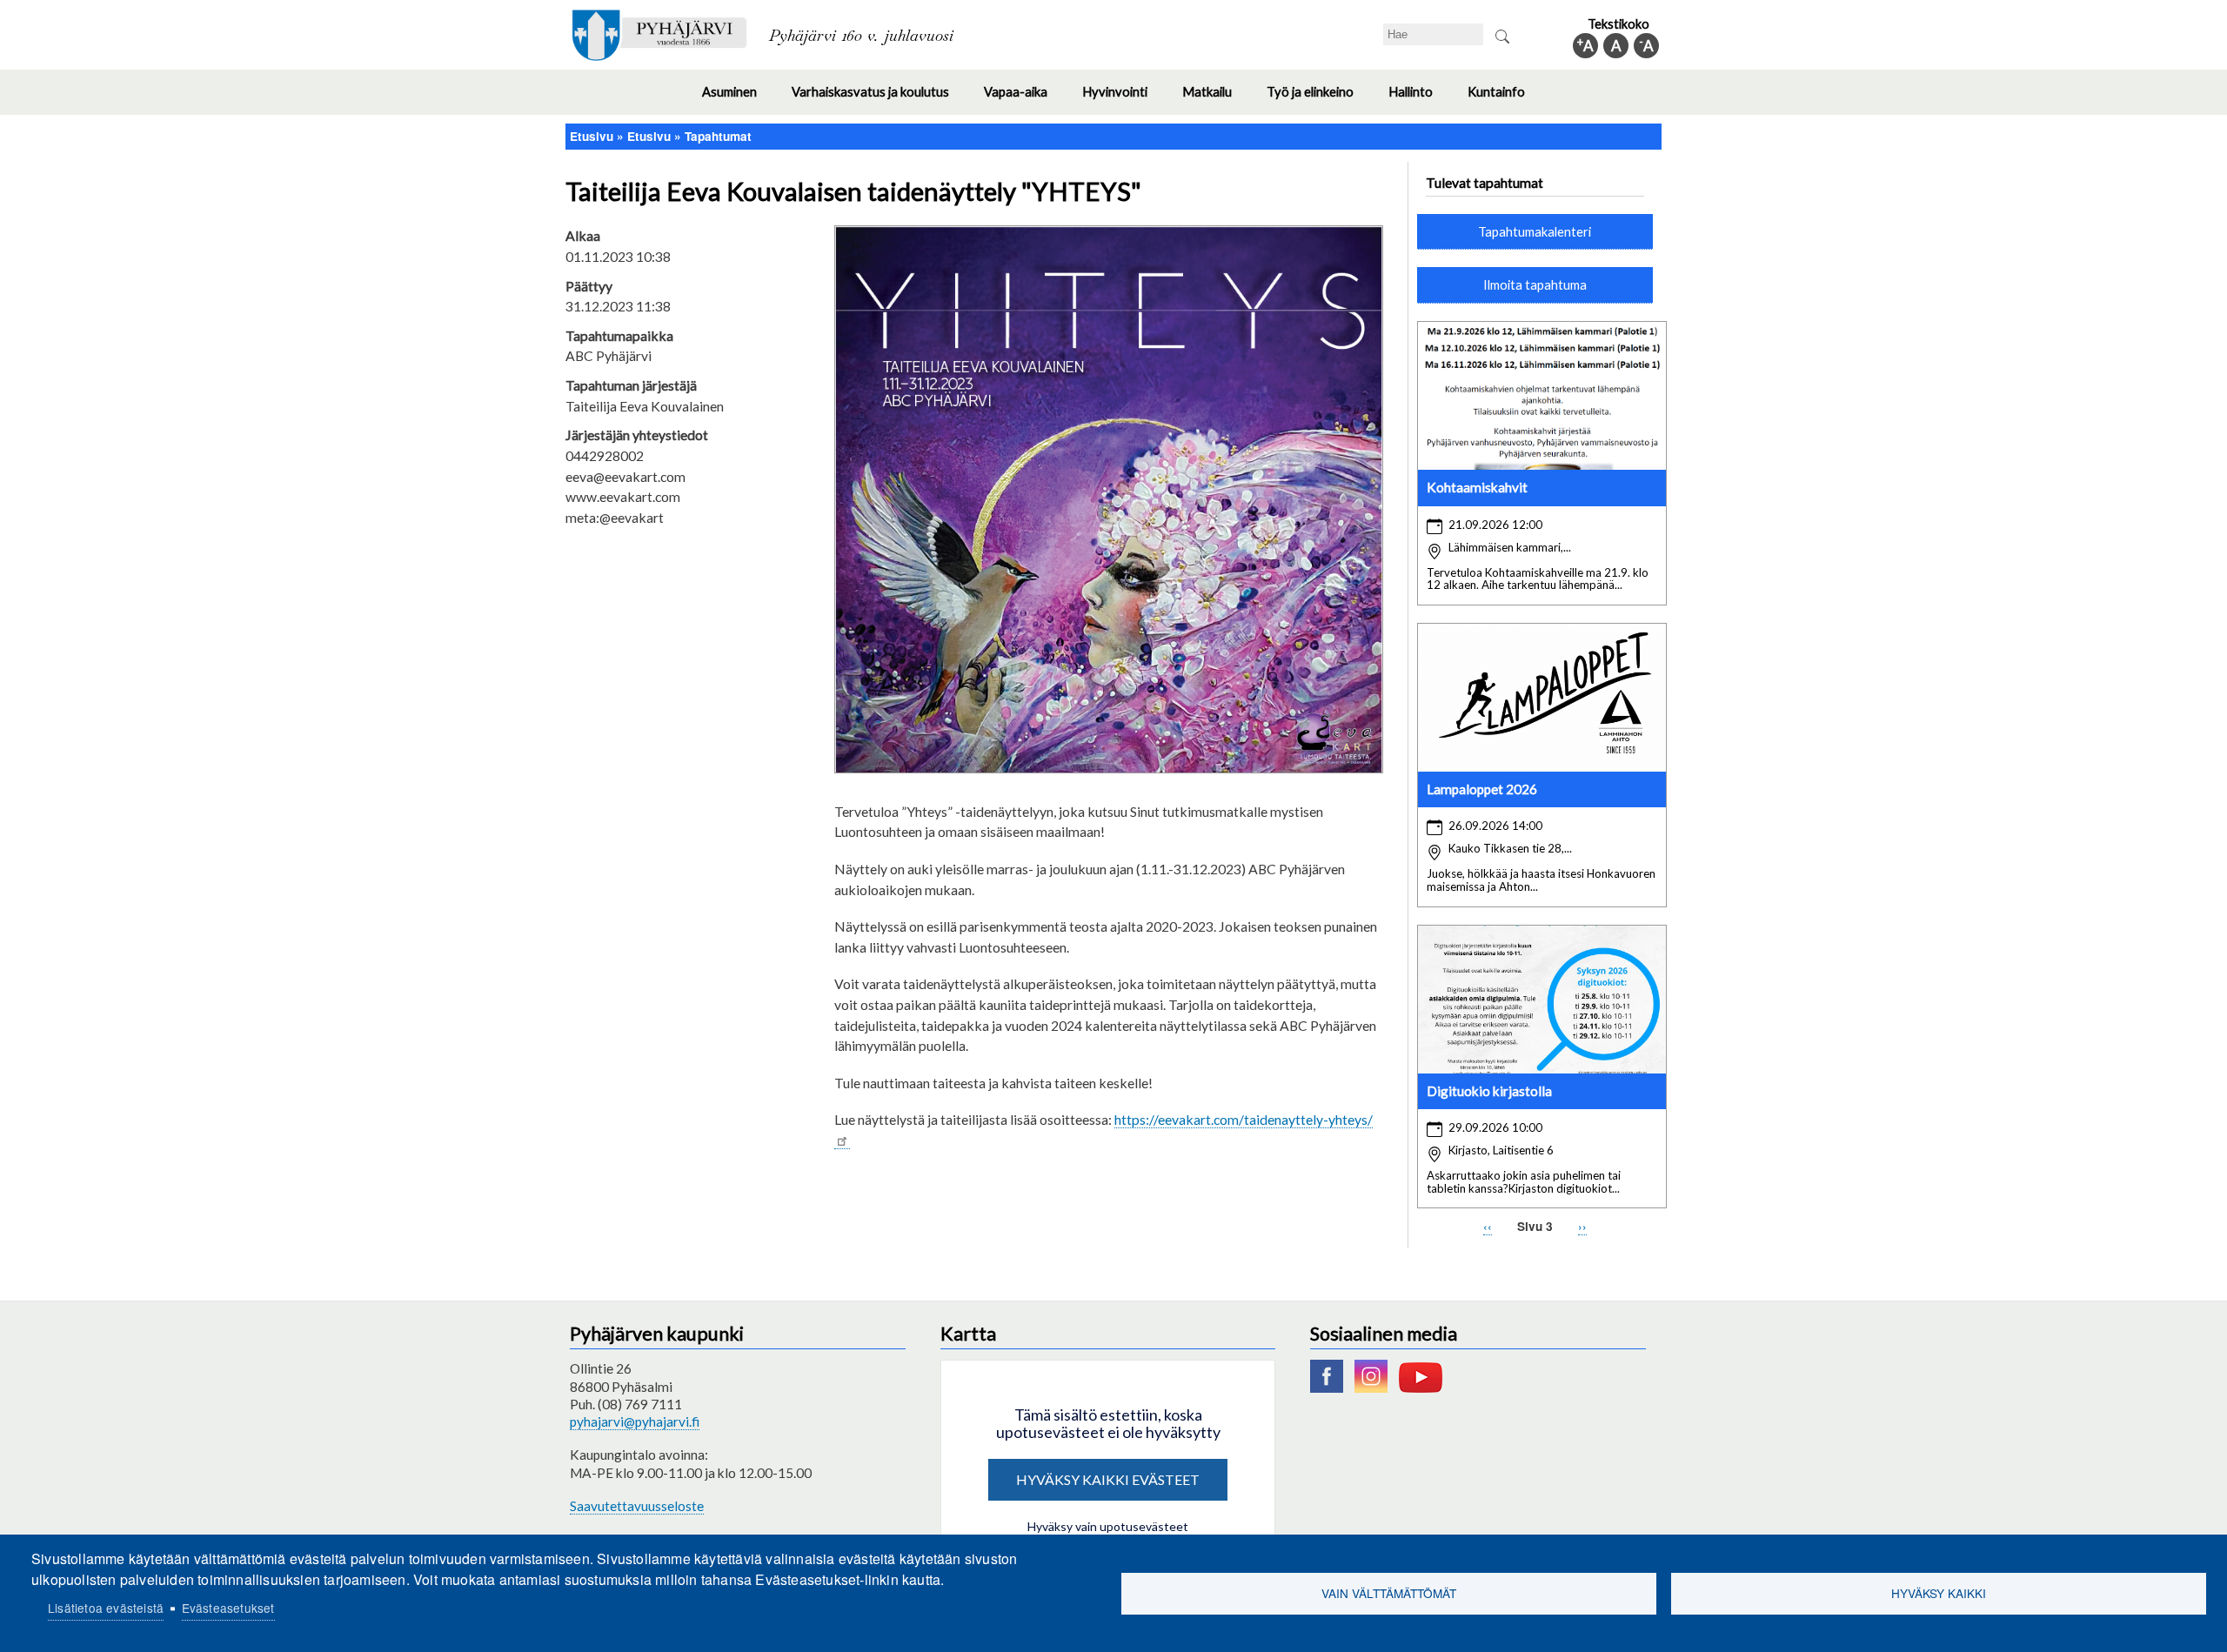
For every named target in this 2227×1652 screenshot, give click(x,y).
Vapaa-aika (1024, 99)
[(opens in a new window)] (1331, 1388)
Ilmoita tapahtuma (1535, 284)
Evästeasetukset (228, 1608)
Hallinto (1419, 99)
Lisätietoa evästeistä (106, 1608)
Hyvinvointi (1124, 99)
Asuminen (738, 99)
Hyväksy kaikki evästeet (1108, 1479)
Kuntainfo (1505, 99)
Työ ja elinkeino (1319, 99)
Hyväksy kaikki (1939, 1593)
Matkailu (1216, 99)
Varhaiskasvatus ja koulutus (879, 99)
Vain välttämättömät (1389, 1593)
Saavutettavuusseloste (637, 1506)
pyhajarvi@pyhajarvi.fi (635, 1421)
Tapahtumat (718, 136)
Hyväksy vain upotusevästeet (1108, 1526)
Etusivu (592, 136)
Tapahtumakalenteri (1535, 231)
